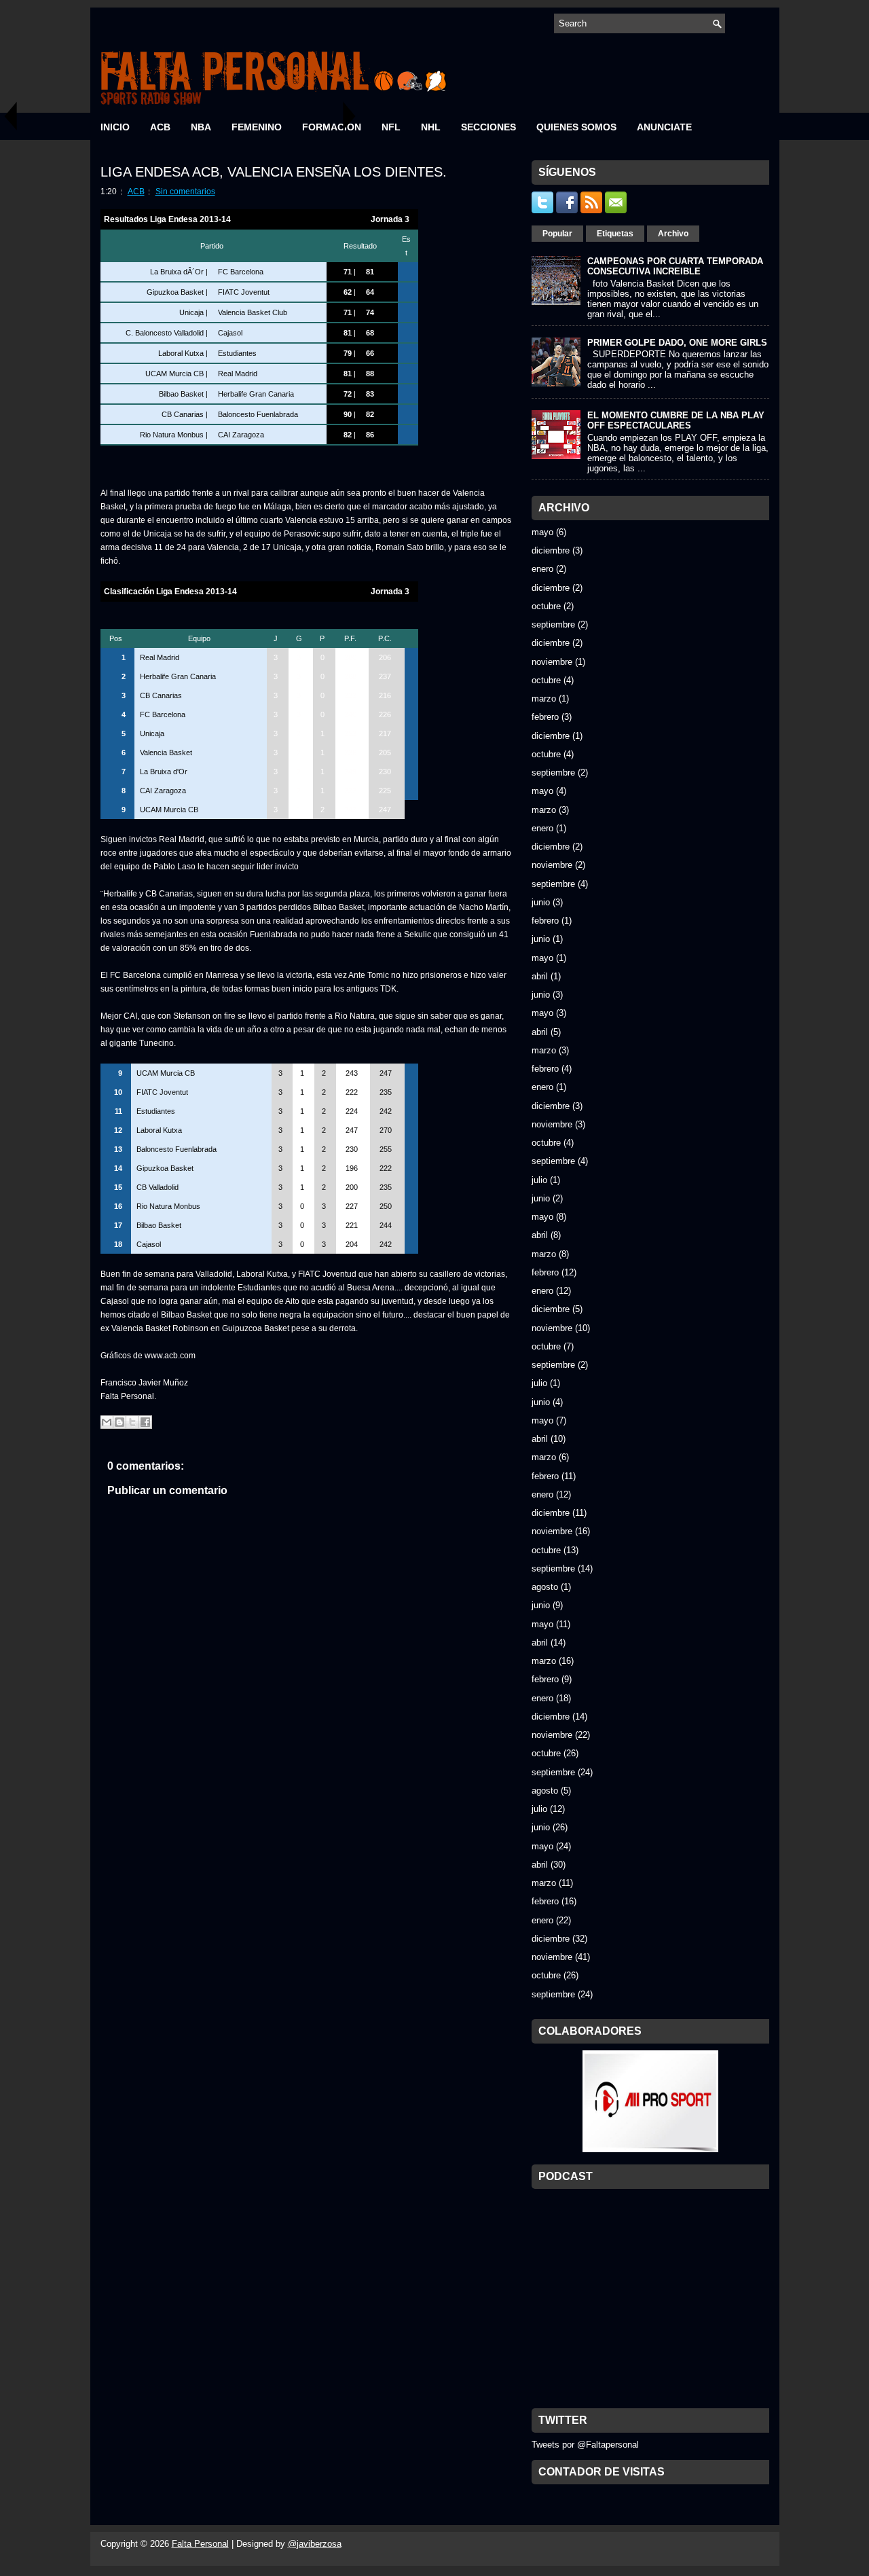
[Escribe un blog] (119, 1422)
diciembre (551, 550)
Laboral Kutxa (181, 353)
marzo (544, 699)
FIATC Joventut (244, 292)
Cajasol (230, 333)
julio (539, 1180)
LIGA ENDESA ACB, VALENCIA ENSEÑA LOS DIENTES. (274, 172)
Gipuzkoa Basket (175, 292)
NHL (431, 127)
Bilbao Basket (181, 394)
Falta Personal (200, 2544)
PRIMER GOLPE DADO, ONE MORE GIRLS (677, 343)
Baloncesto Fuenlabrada (258, 414)
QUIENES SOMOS (576, 127)
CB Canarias (183, 414)
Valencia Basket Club (253, 312)
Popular (557, 234)
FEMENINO (257, 127)
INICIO (115, 127)
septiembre (553, 624)
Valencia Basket (166, 752)
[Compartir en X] (132, 1422)
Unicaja (191, 312)
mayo (542, 532)
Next (350, 116)
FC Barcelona (241, 272)
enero (542, 569)
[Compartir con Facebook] (145, 1422)
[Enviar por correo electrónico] (107, 1422)
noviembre (552, 662)
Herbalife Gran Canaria (256, 394)
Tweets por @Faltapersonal (585, 2445)
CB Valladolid (158, 1187)
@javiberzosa (315, 2544)
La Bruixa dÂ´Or (177, 272)
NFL (391, 127)
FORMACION (332, 127)
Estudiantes (237, 353)
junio (541, 902)
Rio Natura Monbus (172, 435)
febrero (545, 717)
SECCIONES (488, 127)
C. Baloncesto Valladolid (165, 333)
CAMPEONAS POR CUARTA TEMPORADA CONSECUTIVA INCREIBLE (675, 266)
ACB (160, 127)
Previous (10, 116)
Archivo (673, 234)
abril (540, 976)
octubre (546, 606)
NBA (201, 127)
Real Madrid (238, 374)
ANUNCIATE (664, 127)
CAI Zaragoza (241, 435)
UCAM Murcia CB (174, 374)
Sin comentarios (185, 192)
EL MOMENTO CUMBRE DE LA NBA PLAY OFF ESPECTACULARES (676, 420)
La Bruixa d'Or (164, 772)
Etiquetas (615, 234)
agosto (545, 1587)
